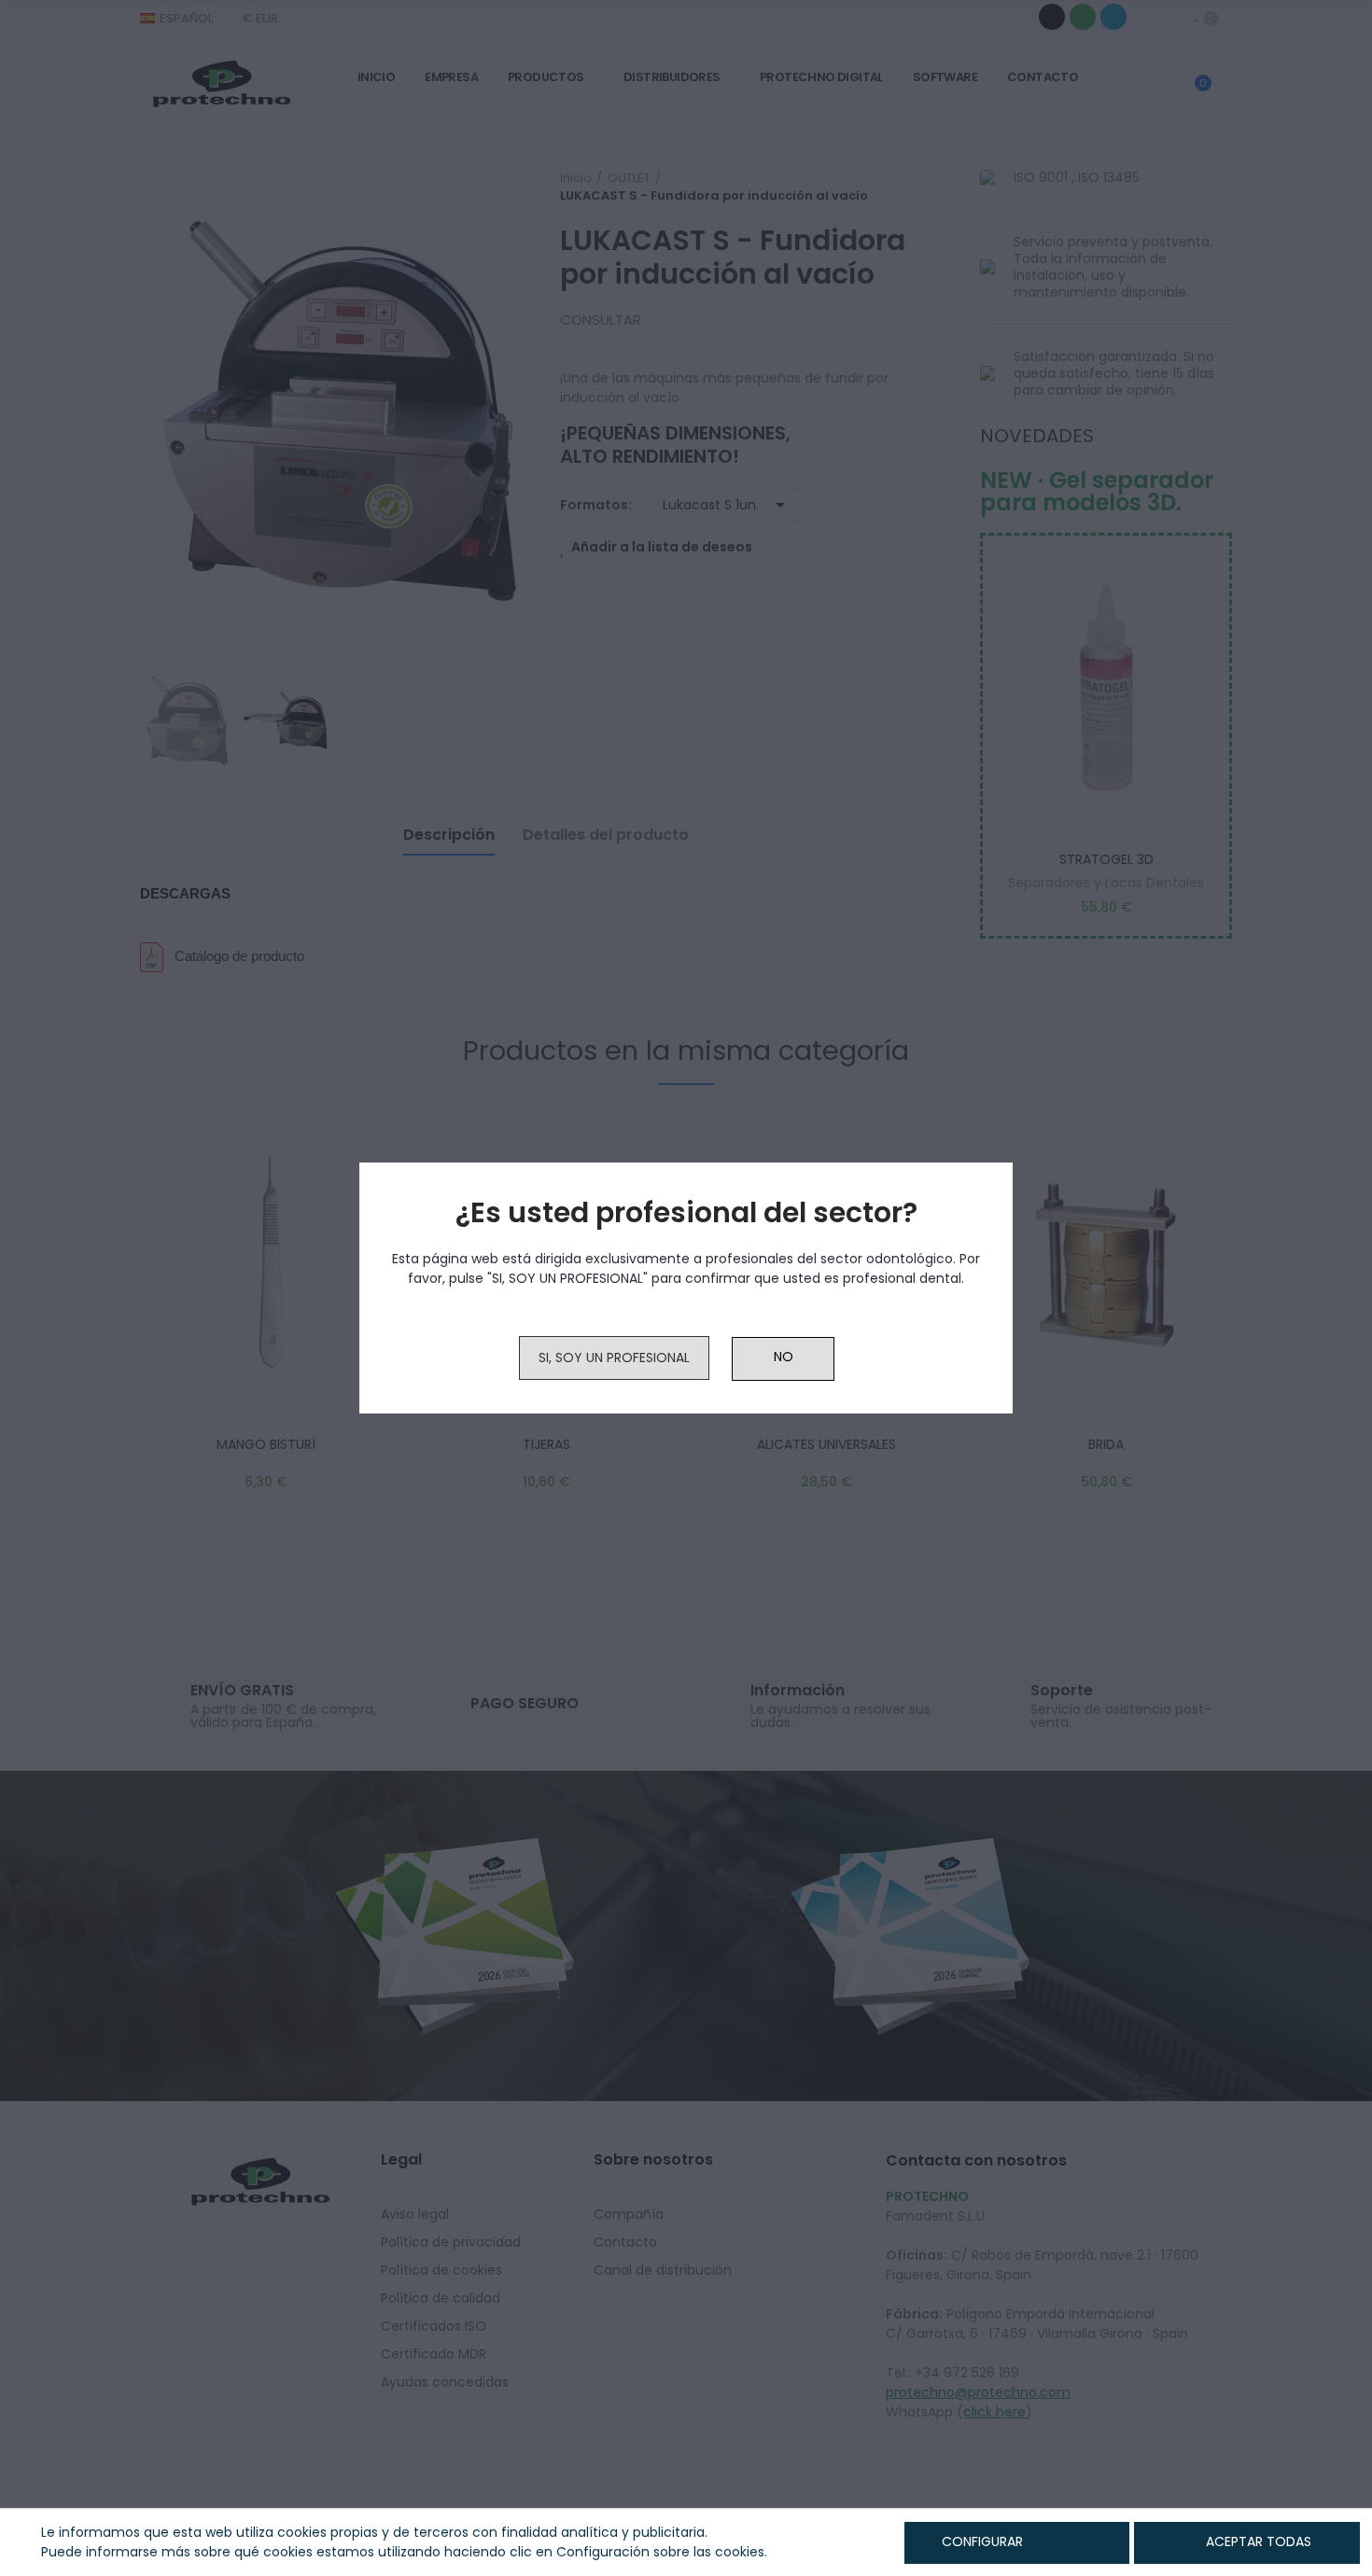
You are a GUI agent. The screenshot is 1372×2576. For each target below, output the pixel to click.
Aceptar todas (1259, 2541)
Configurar (980, 2541)
